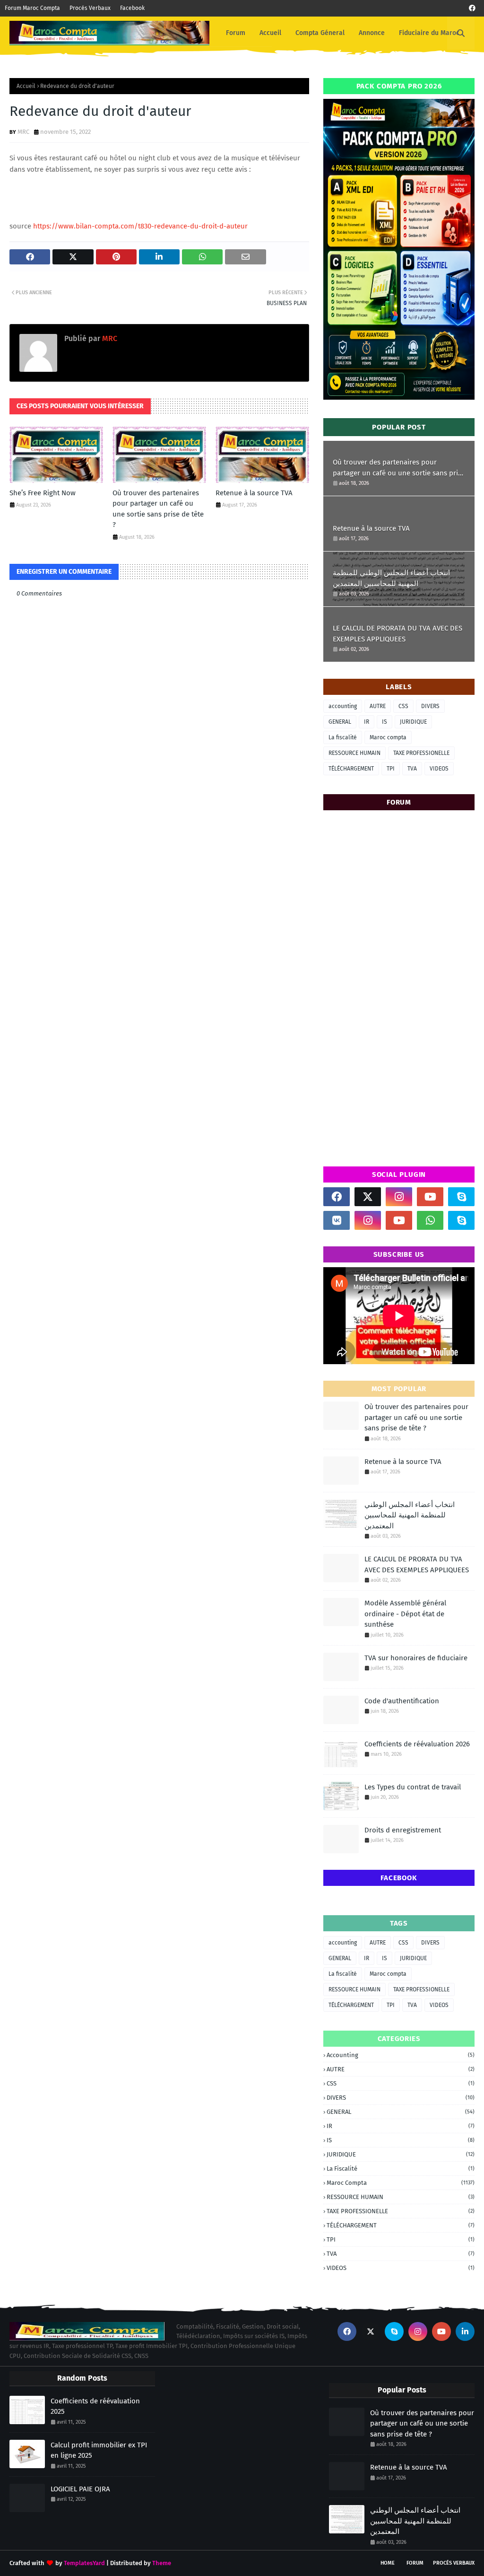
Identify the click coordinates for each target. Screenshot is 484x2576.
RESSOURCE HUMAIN (354, 753)
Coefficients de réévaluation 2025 (95, 2406)
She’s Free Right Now (43, 493)
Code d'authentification (402, 1701)
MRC (23, 132)
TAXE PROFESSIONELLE (421, 753)
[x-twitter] (368, 1197)
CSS (403, 706)
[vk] (337, 1220)
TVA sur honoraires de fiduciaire (416, 1658)
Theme (162, 2563)
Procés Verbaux (90, 8)
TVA (412, 769)
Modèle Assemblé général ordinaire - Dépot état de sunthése (405, 1614)
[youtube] (430, 1197)
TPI (391, 769)
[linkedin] (465, 2331)
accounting (343, 706)
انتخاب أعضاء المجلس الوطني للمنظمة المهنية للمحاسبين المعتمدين (391, 578)
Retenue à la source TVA (254, 493)
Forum (415, 2563)
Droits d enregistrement (403, 1830)
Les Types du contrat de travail (413, 1787)
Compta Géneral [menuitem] (320, 33)
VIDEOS (439, 769)
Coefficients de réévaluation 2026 (417, 1744)
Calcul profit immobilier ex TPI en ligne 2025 (99, 2450)
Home (388, 2563)
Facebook (132, 8)
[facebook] (472, 8)
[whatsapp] (430, 1220)
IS (385, 722)
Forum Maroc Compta (32, 8)
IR (367, 722)
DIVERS (430, 706)
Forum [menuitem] (236, 33)
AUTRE (378, 706)
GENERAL (340, 722)
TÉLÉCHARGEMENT (351, 769)
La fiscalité (343, 737)
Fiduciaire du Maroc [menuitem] (429, 33)
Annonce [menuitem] (372, 33)
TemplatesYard (84, 2563)
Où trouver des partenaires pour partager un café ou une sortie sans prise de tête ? (158, 509)
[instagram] (399, 1197)
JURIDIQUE (413, 722)
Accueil (26, 86)
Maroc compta (388, 737)
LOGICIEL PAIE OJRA (80, 2489)
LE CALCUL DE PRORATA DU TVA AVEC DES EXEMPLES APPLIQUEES (398, 634)
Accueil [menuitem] (270, 33)
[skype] (461, 1197)
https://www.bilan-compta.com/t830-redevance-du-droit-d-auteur (140, 226)
